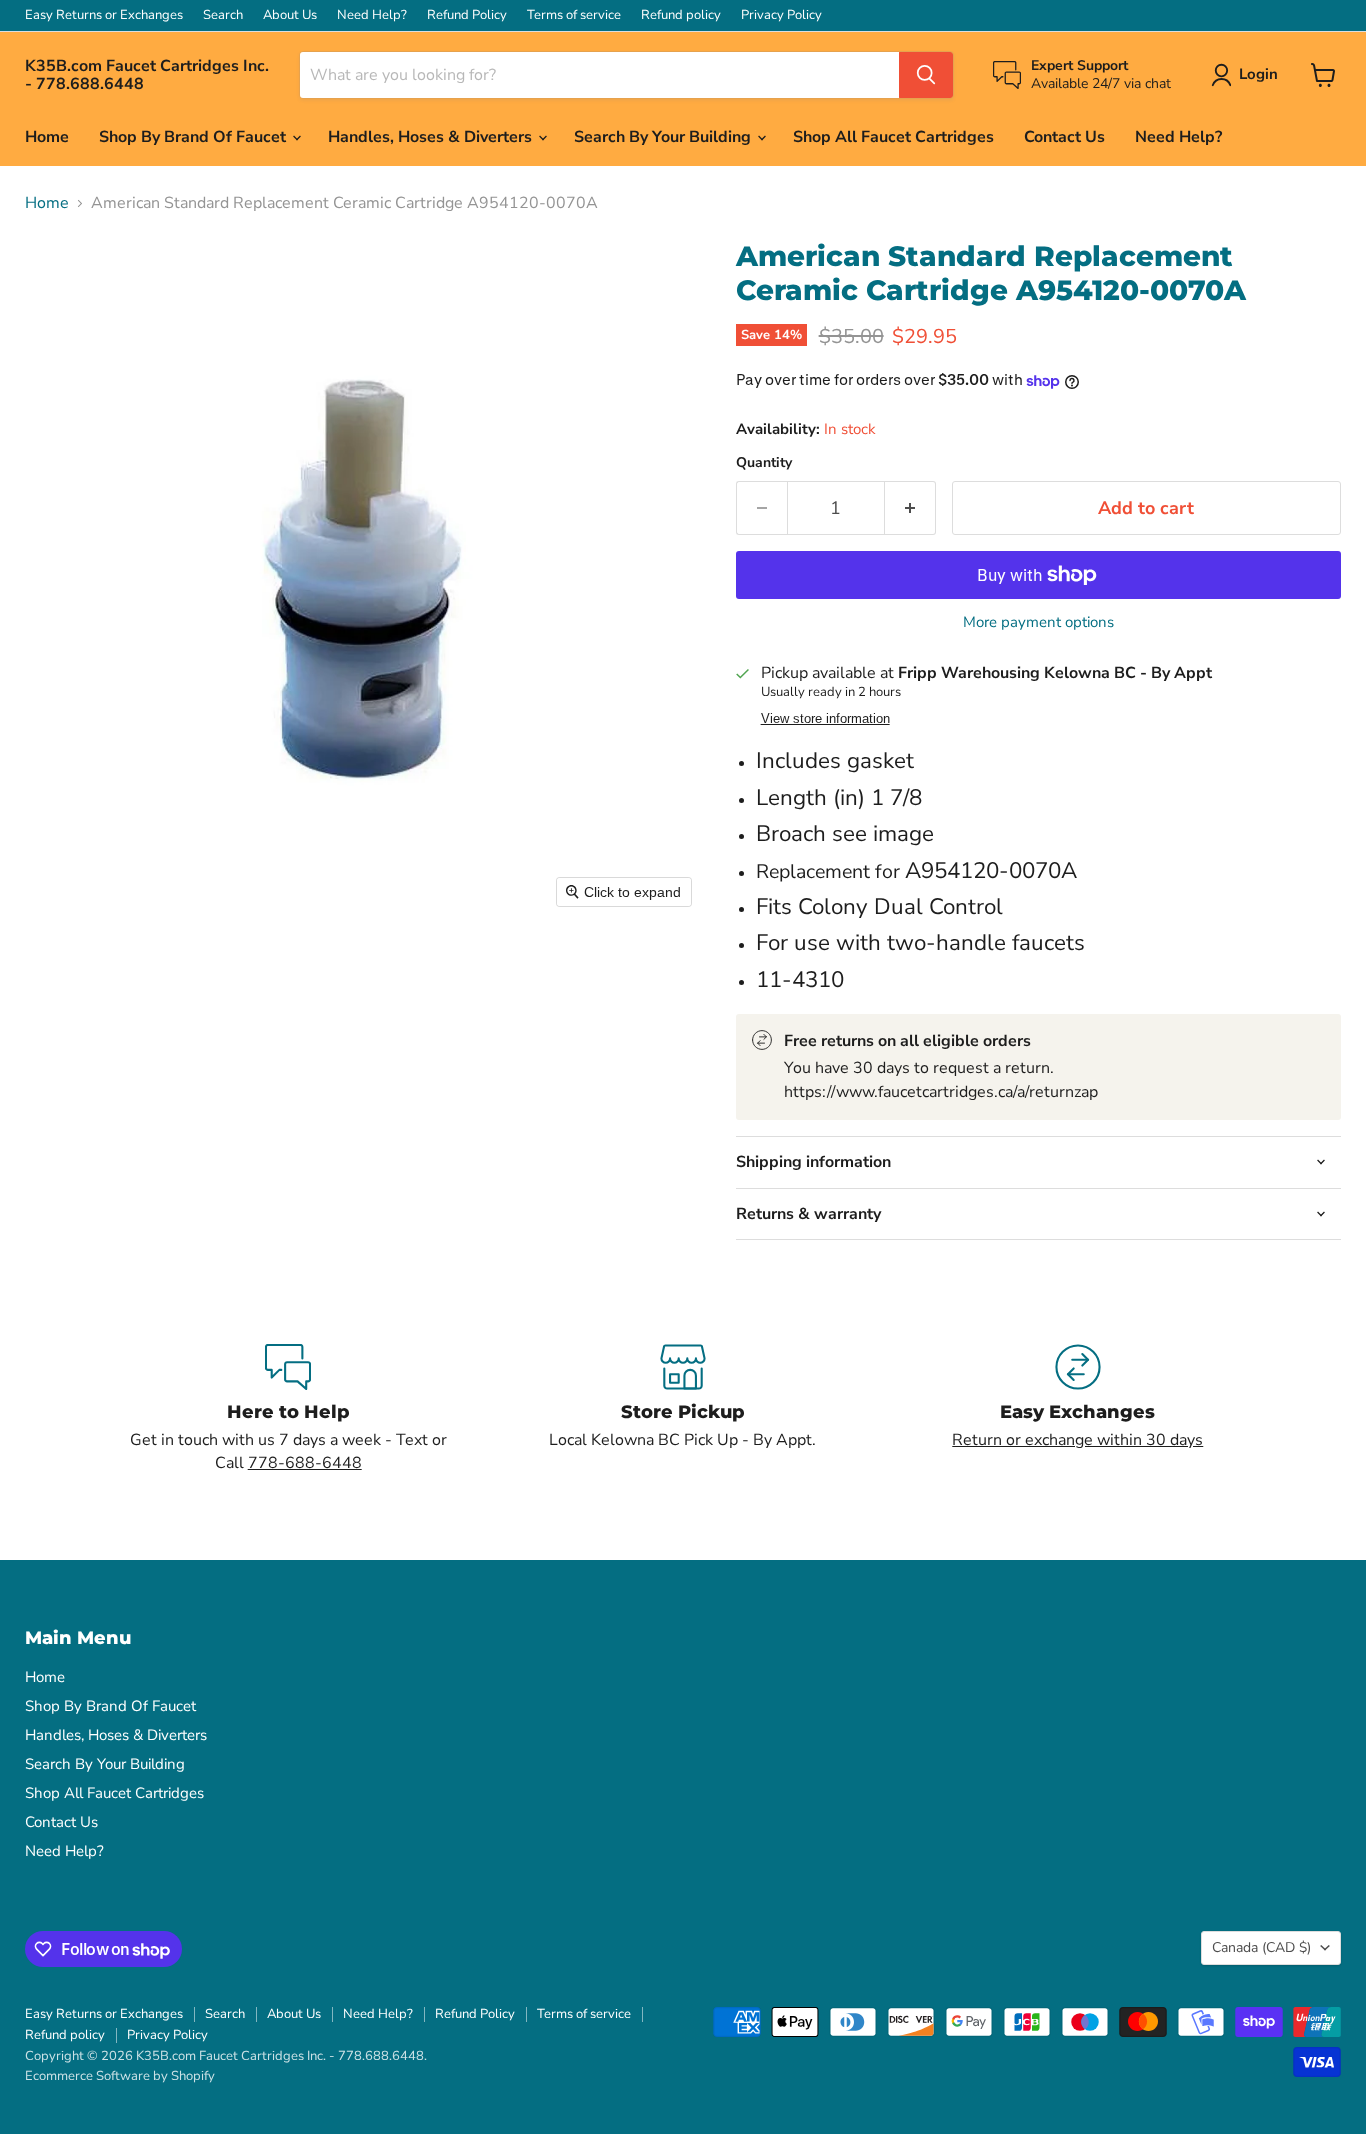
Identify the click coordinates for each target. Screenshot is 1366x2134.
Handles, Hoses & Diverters (432, 137)
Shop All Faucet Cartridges (893, 137)
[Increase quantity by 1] (910, 508)
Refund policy (681, 15)
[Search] (926, 75)
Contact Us (1064, 137)
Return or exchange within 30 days (1077, 1440)
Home (47, 137)
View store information (825, 719)
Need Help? (372, 15)
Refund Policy (467, 15)
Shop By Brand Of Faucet (194, 137)
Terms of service (574, 15)
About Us (290, 15)
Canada (1261, 1947)
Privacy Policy (781, 15)
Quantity (764, 463)
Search (223, 15)
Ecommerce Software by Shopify (120, 2076)
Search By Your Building (664, 137)
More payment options (1038, 622)
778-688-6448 (305, 1463)
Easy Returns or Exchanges (104, 15)
